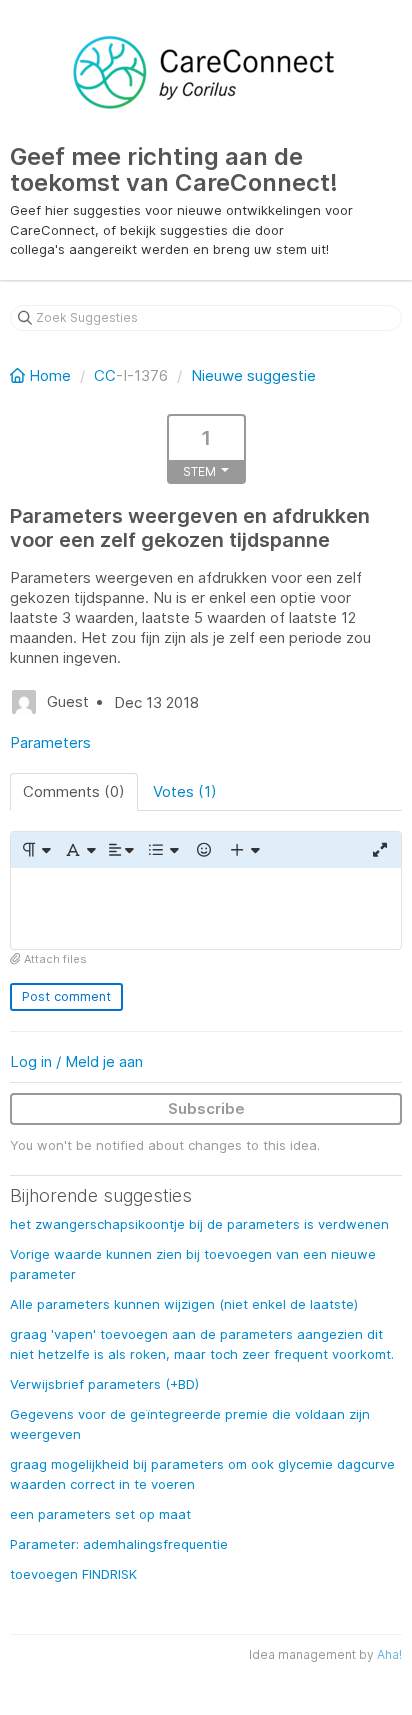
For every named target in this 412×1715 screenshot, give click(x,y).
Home (50, 375)
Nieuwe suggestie (253, 375)
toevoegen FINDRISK (73, 1574)
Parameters (50, 742)
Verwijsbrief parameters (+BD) (104, 1384)
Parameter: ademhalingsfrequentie (119, 1544)
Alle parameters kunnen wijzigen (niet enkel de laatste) (184, 1304)
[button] (35, 850)
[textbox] (206, 908)
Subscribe (206, 1108)
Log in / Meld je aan (76, 1061)
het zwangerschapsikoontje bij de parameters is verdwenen (199, 1224)
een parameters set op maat (100, 1514)
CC (105, 375)
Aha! (389, 1654)
